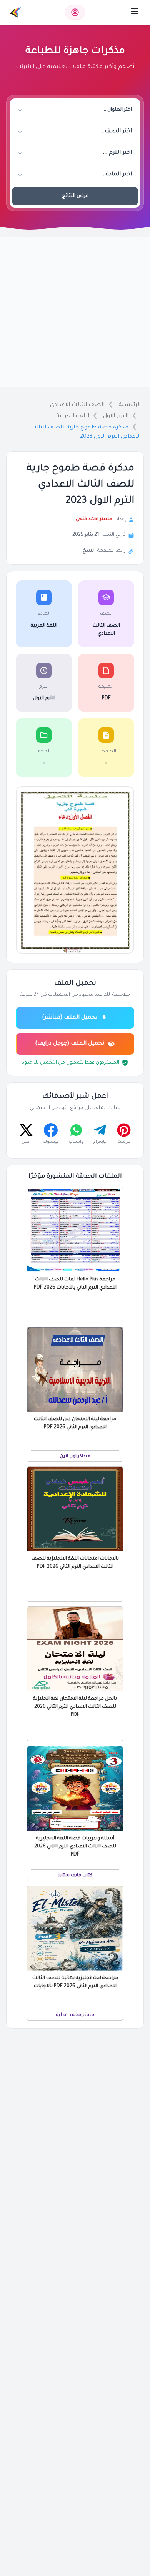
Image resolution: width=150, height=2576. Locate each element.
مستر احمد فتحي (94, 519)
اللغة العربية (73, 417)
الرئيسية (130, 405)
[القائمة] (135, 11)
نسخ (88, 551)
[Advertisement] (75, 312)
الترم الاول (116, 417)
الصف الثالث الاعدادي (77, 405)
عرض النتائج (75, 196)
